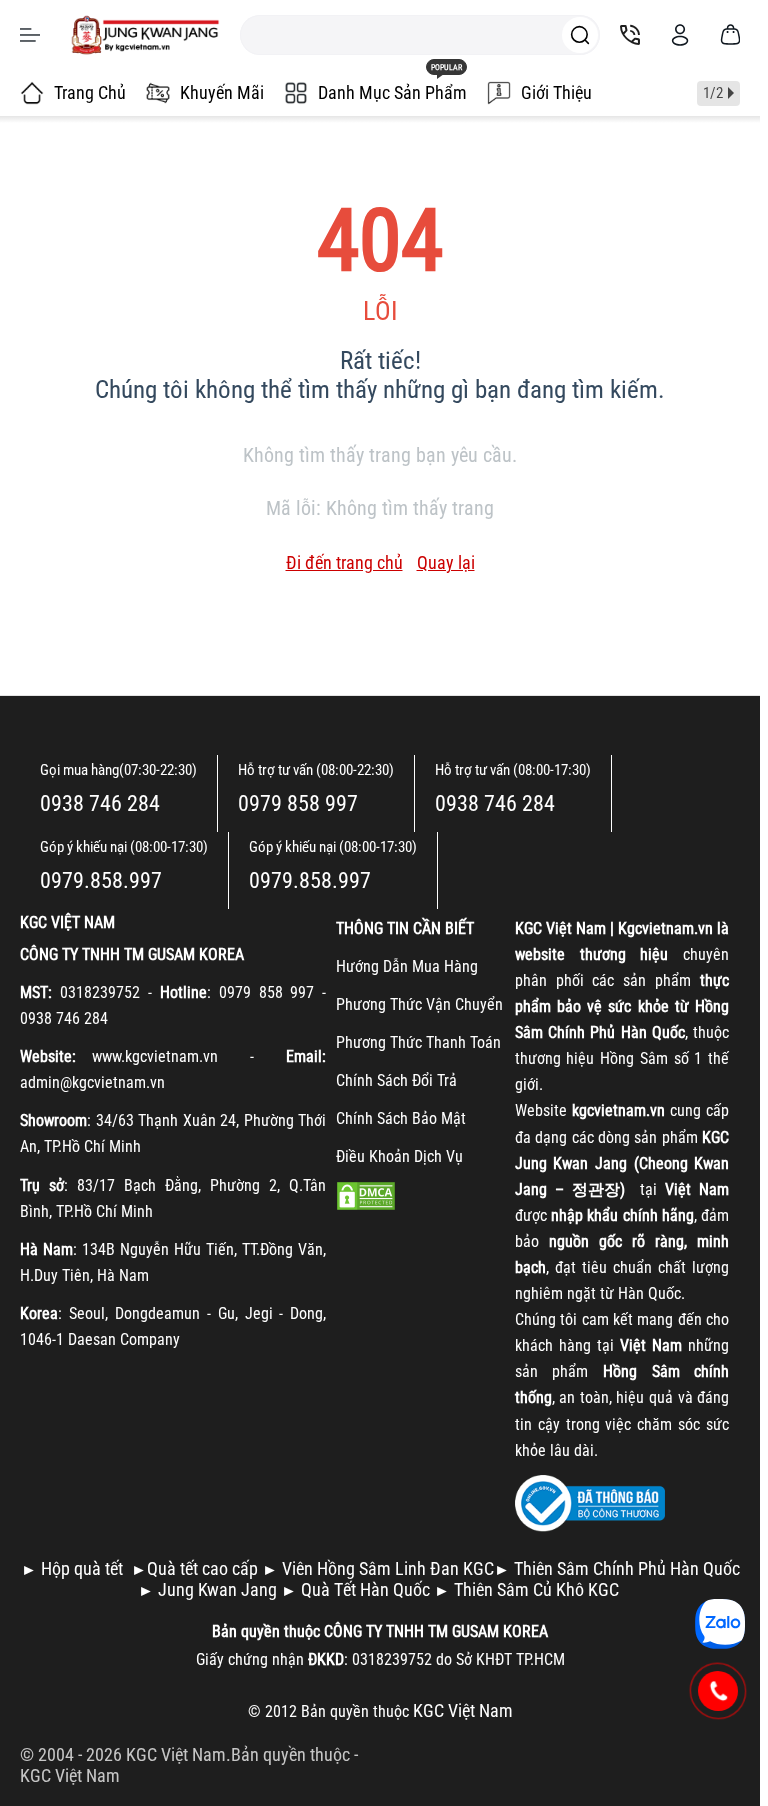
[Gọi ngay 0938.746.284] (718, 1691)
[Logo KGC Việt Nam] (145, 35)
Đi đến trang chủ (344, 562)
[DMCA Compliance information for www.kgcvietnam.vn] (366, 1194)
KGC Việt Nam (70, 1775)
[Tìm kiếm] (580, 35)
